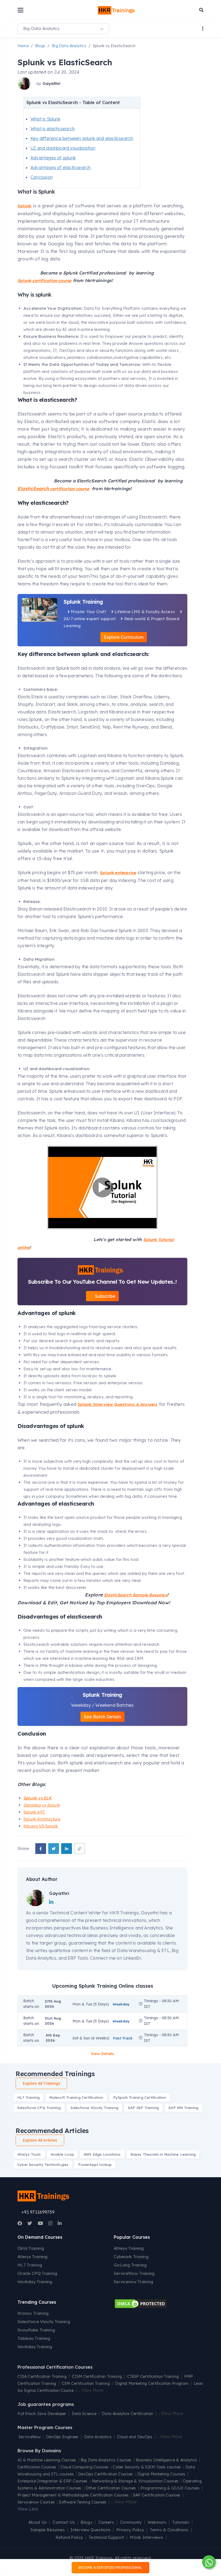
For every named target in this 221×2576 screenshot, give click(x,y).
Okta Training (31, 2248)
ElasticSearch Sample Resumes (136, 1595)
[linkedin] (67, 1849)
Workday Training (35, 2282)
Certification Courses (37, 2467)
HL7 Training (28, 2097)
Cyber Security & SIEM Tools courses (147, 2467)
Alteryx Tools (29, 2154)
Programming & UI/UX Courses (170, 2488)
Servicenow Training (134, 2282)
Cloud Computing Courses (84, 2467)
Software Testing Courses (83, 2502)
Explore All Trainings (41, 2083)
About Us (37, 2522)
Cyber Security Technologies (43, 2165)
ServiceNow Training (134, 2273)
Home (23, 46)
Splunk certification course (44, 281)
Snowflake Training (36, 2330)
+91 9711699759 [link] (38, 2212)
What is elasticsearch (53, 129)
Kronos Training (33, 2313)
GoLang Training (130, 2265)
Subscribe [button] (105, 1296)
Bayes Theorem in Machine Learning (163, 2154)
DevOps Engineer (63, 2437)
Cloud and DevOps (135, 2437)
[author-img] (25, 84)
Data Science (84, 2414)
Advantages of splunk (53, 158)
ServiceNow (30, 2437)
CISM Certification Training (97, 2376)
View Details (102, 2054)
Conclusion (42, 177)
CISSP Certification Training (153, 2376)
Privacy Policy (130, 2530)
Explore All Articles (40, 2140)
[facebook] (41, 1849)
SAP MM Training (183, 2108)
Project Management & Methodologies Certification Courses (73, 2495)
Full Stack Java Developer (42, 2414)
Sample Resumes (48, 2530)
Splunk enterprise (118, 873)
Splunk (25, 206)
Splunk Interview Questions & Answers (118, 1404)
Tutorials (181, 2522)
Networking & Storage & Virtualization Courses (135, 2481)
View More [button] (92, 2390)
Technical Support (106, 2537)
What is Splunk (45, 119)
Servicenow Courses (36, 2502)
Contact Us (64, 2522)
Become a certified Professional (110, 2568)
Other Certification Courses (111, 2488)
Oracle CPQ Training (37, 2273)
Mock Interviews (147, 2537)
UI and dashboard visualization (63, 148)
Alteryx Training (33, 2257)
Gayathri (51, 83)
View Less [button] (28, 2509)
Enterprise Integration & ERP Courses (53, 2481)
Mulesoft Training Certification (76, 2097)
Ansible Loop (62, 2154)
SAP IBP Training (143, 2108)
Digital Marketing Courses (161, 2474)
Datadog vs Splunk (42, 1805)
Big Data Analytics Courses (106, 2460)
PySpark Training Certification (140, 2097)
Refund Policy (69, 2537)
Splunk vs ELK (38, 1798)
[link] (80, 1849)
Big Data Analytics (69, 46)
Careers (106, 2522)
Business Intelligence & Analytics (167, 2460)
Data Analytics (98, 2437)
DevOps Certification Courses (106, 2474)
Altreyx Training (129, 2248)
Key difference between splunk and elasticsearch (82, 138)
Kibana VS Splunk (41, 1826)
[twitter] (54, 1849)
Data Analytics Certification (127, 2414)
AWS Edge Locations (102, 2154)
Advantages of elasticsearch (61, 167)
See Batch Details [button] (102, 1717)
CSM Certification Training (86, 2383)
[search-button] (201, 10)
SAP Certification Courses (157, 2495)
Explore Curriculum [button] (124, 637)
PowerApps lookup (95, 2165)
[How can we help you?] (208, 2562)
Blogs (40, 46)
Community (131, 2522)
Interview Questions (91, 2530)
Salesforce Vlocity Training (94, 2108)
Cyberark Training (131, 2257)
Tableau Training (34, 2338)
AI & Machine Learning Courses (47, 2460)
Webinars (157, 2522)
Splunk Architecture (42, 1819)
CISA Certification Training (42, 2376)
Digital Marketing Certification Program (152, 2383)
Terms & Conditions (169, 2530)
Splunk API (34, 1812)
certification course (53, 489)
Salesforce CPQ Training (39, 2108)
